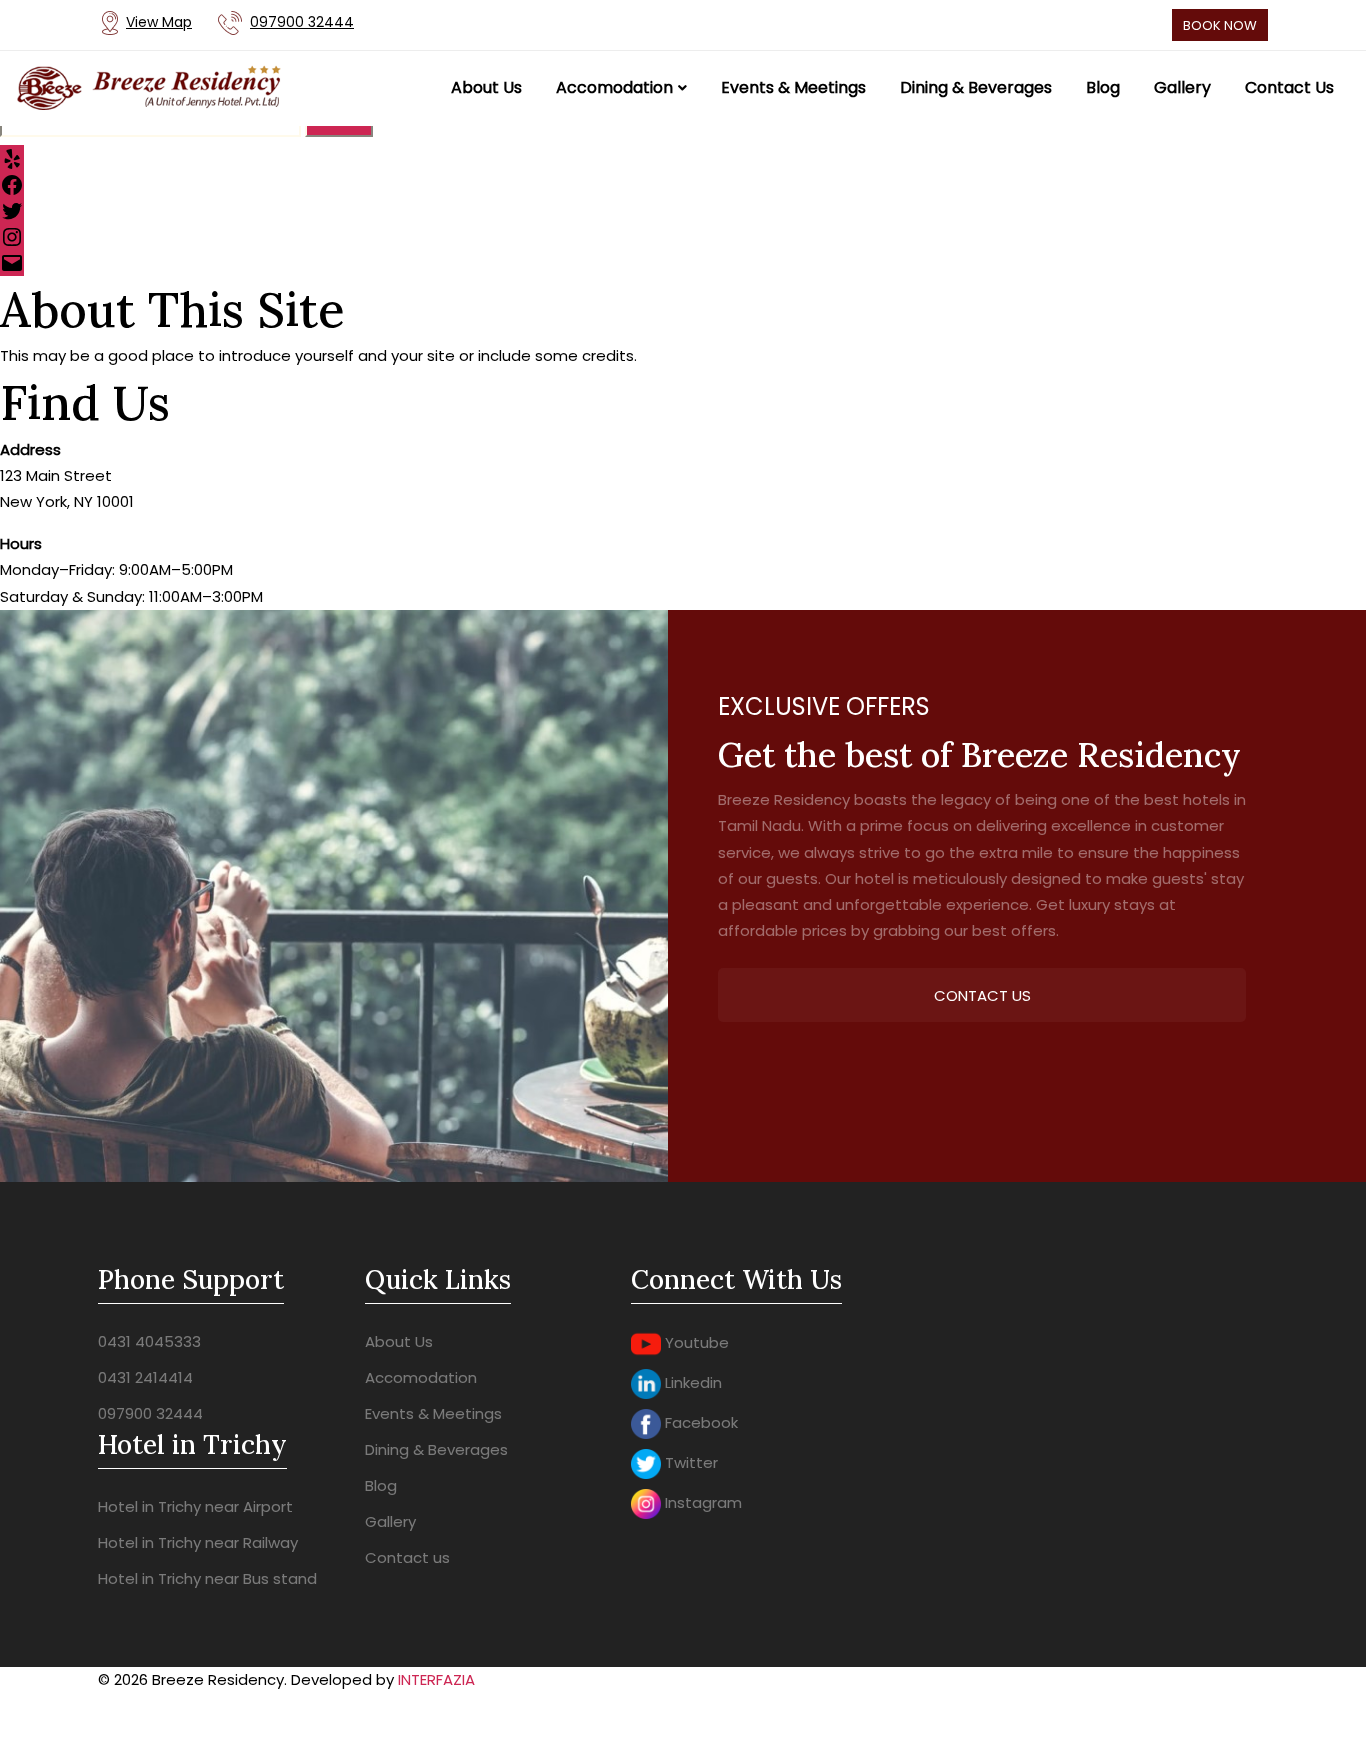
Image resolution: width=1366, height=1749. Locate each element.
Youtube (695, 1342)
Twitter (689, 1462)
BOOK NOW (1220, 25)
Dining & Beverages (436, 1449)
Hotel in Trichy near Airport (195, 1506)
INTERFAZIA (436, 1679)
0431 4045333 (149, 1341)
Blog (381, 1485)
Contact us (407, 1557)
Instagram (701, 1502)
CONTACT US (982, 995)
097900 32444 (150, 1413)
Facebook (699, 1422)
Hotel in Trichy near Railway (198, 1542)
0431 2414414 (145, 1377)
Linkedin (691, 1382)
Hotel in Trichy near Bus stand (207, 1578)
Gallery (390, 1521)
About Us (399, 1341)
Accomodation (421, 1377)
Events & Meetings (433, 1413)
